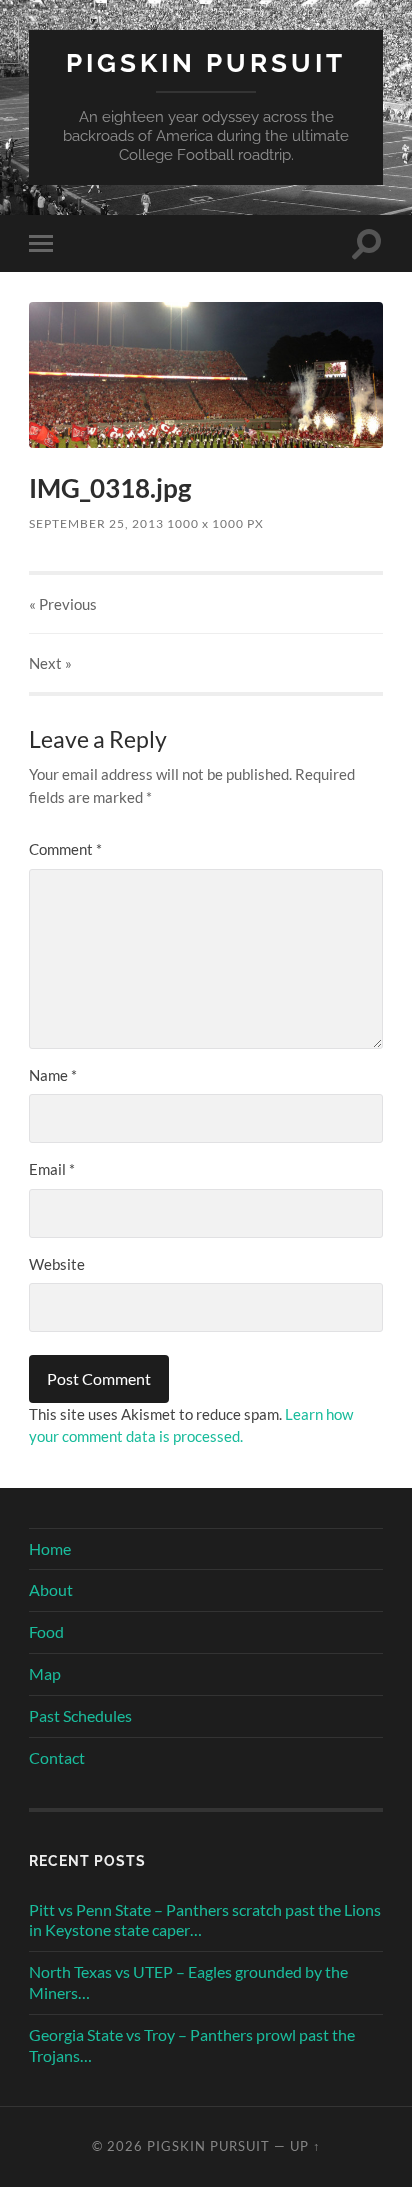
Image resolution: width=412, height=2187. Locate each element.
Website (57, 1264)
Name (53, 1075)
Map (45, 1673)
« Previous (63, 604)
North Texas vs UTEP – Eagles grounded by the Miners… (188, 1982)
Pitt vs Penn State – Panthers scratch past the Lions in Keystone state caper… (205, 1920)
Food (46, 1631)
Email (52, 1169)
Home (50, 1548)
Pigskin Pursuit (206, 62)
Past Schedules (80, 1715)
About (51, 1589)
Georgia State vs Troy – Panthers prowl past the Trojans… (192, 2045)
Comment (65, 849)
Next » (50, 663)
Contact (57, 1757)
